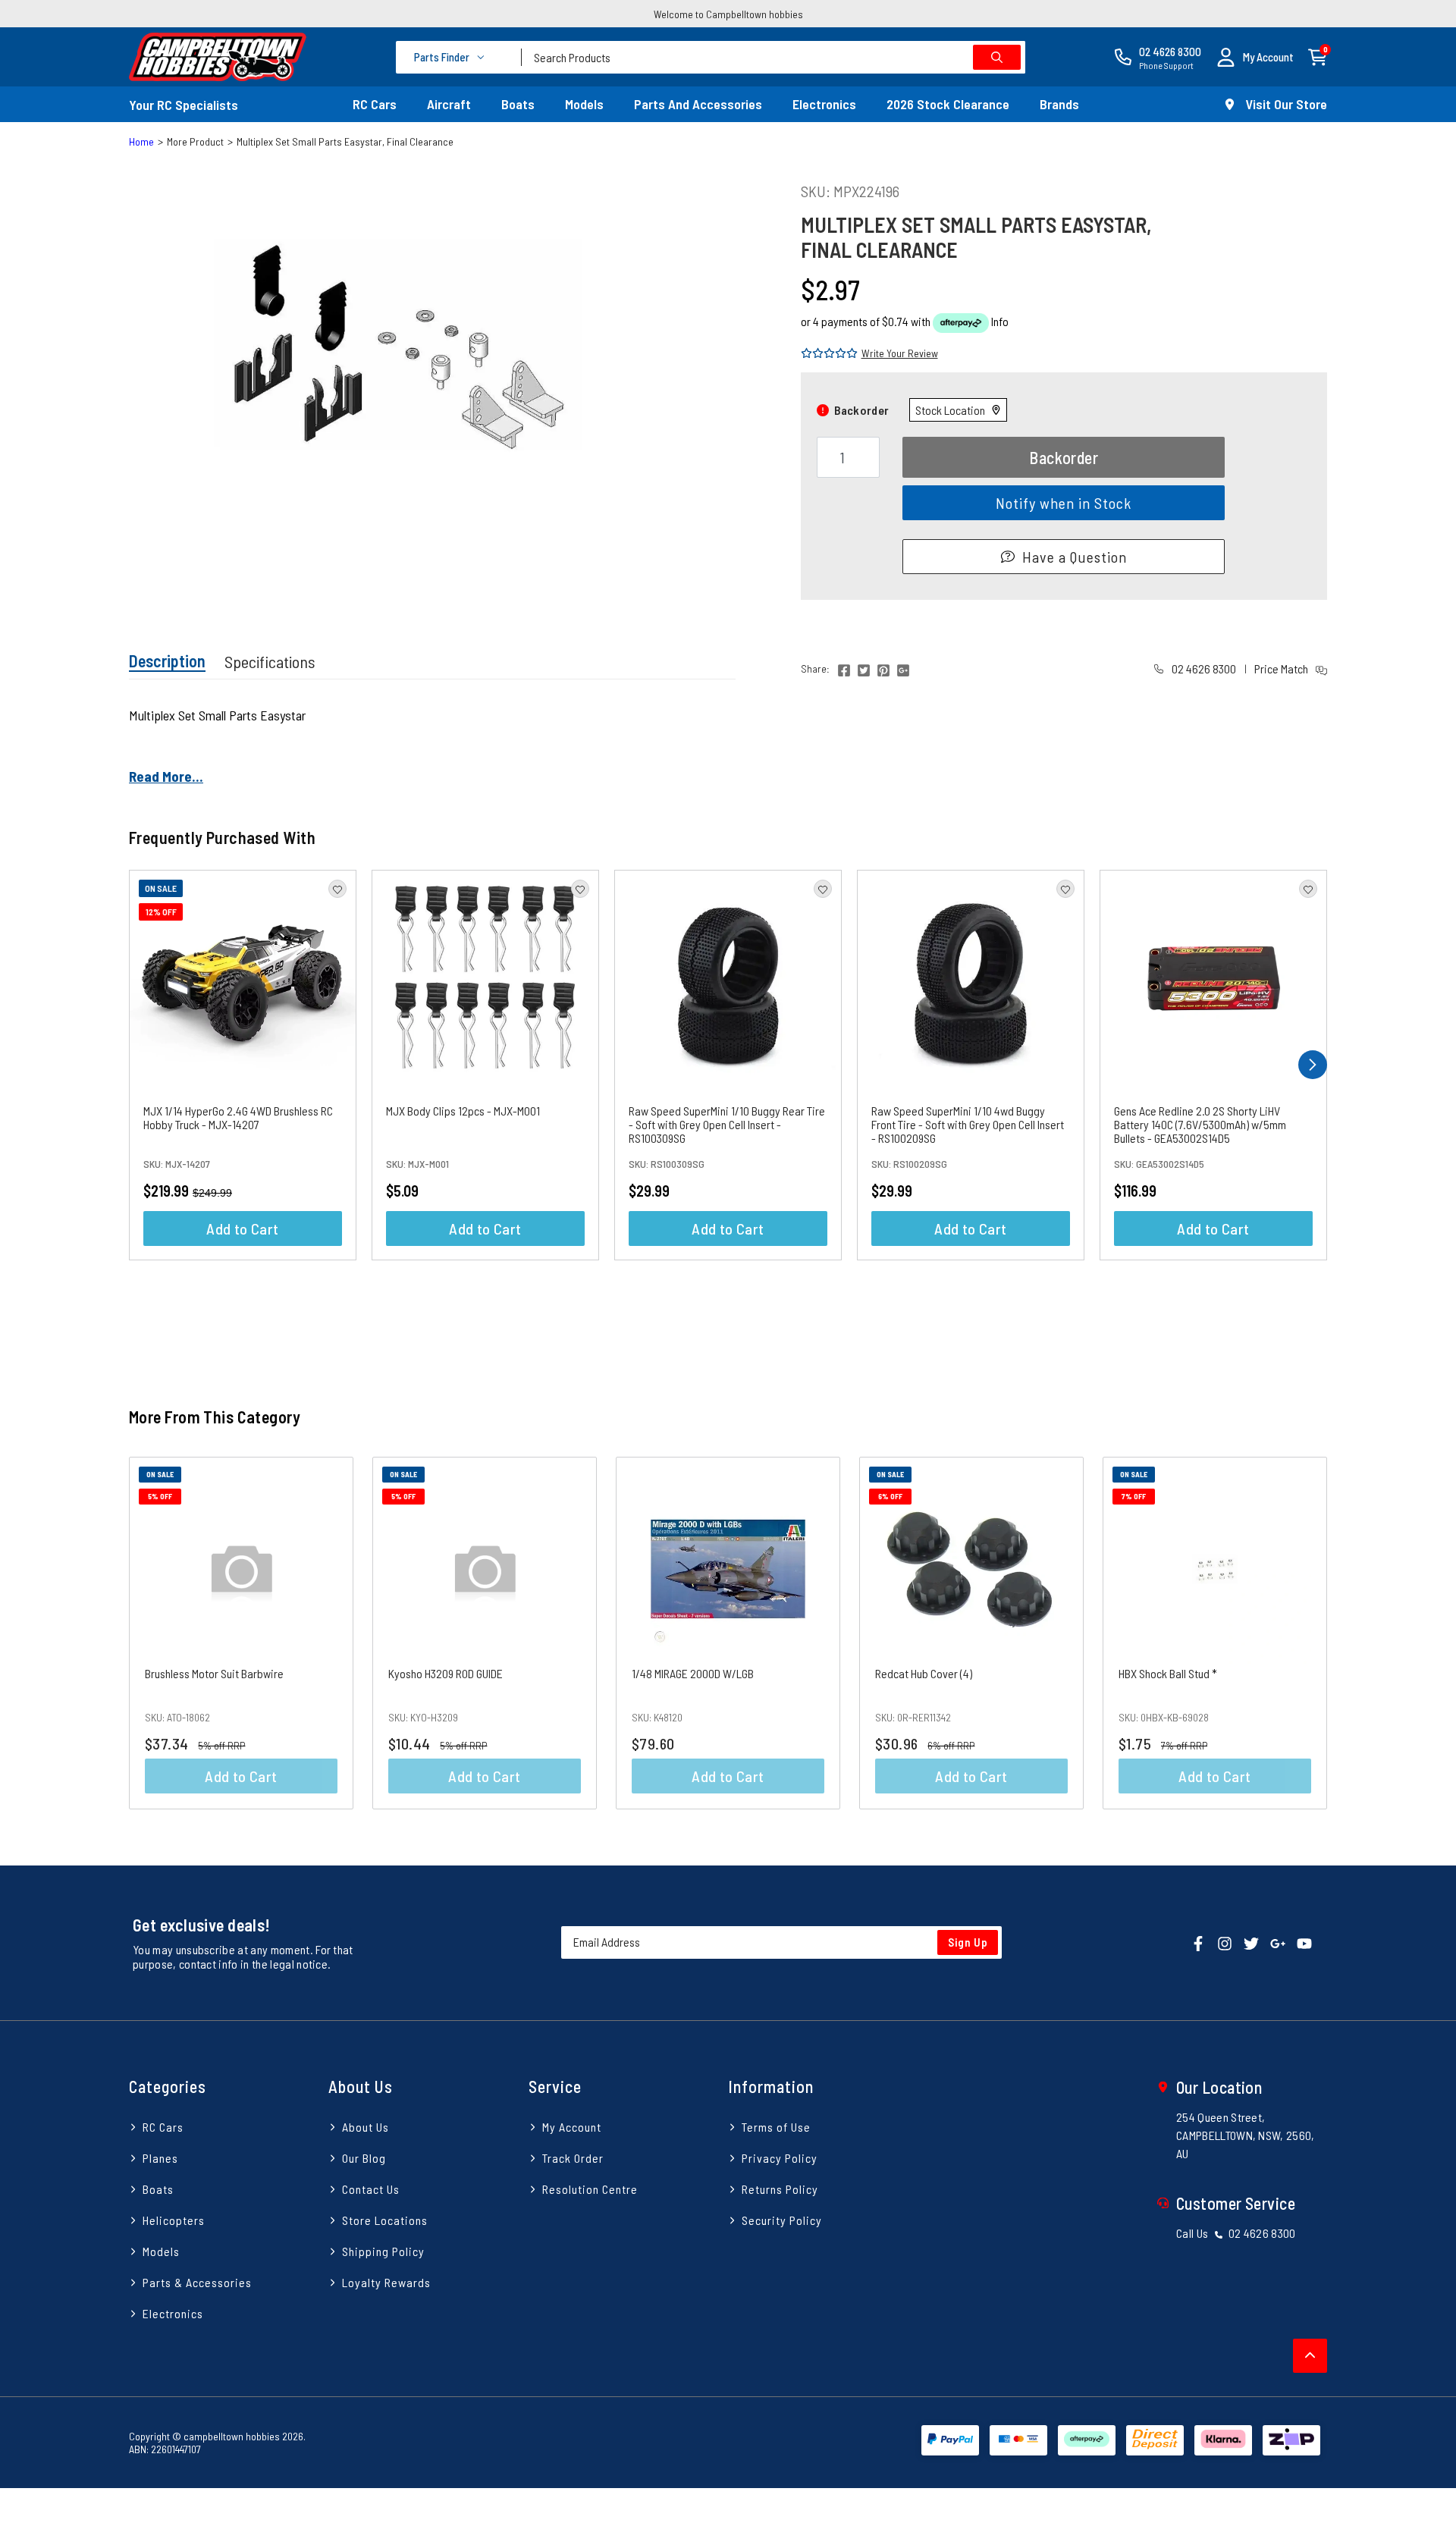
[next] (1313, 1065)
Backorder (1064, 457)
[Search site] (997, 57)
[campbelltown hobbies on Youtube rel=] (1304, 1942)
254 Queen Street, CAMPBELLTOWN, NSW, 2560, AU (1246, 2135)
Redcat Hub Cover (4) (924, 1673)
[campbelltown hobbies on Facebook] (1198, 1942)
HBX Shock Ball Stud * (1168, 1673)
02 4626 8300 (1203, 668)
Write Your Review (900, 353)
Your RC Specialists (184, 105)
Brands (1059, 104)
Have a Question (1075, 557)
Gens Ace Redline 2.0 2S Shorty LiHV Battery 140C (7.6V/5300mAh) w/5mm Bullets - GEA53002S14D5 (1200, 1124)
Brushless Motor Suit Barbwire (214, 1673)
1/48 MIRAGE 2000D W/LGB (693, 1673)
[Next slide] (1364, 1633)
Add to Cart (242, 1228)
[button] (1255, 57)
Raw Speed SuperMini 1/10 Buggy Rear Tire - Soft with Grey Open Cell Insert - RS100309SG (727, 1124)
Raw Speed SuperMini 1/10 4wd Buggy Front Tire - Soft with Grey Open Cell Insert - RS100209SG (968, 1124)
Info (1000, 321)
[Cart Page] (1318, 56)
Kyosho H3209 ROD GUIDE (446, 1673)
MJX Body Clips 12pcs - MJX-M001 (463, 1111)
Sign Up (968, 1942)
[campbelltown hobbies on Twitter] (1251, 1942)
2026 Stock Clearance (948, 104)
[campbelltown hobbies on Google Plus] (1278, 1942)
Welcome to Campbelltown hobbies (728, 14)
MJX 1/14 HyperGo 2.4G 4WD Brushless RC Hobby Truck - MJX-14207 (238, 1117)
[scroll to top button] (1310, 2356)
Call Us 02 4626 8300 (1236, 2233)
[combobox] (773, 57)
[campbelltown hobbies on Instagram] (1225, 1942)
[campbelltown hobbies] (218, 57)
